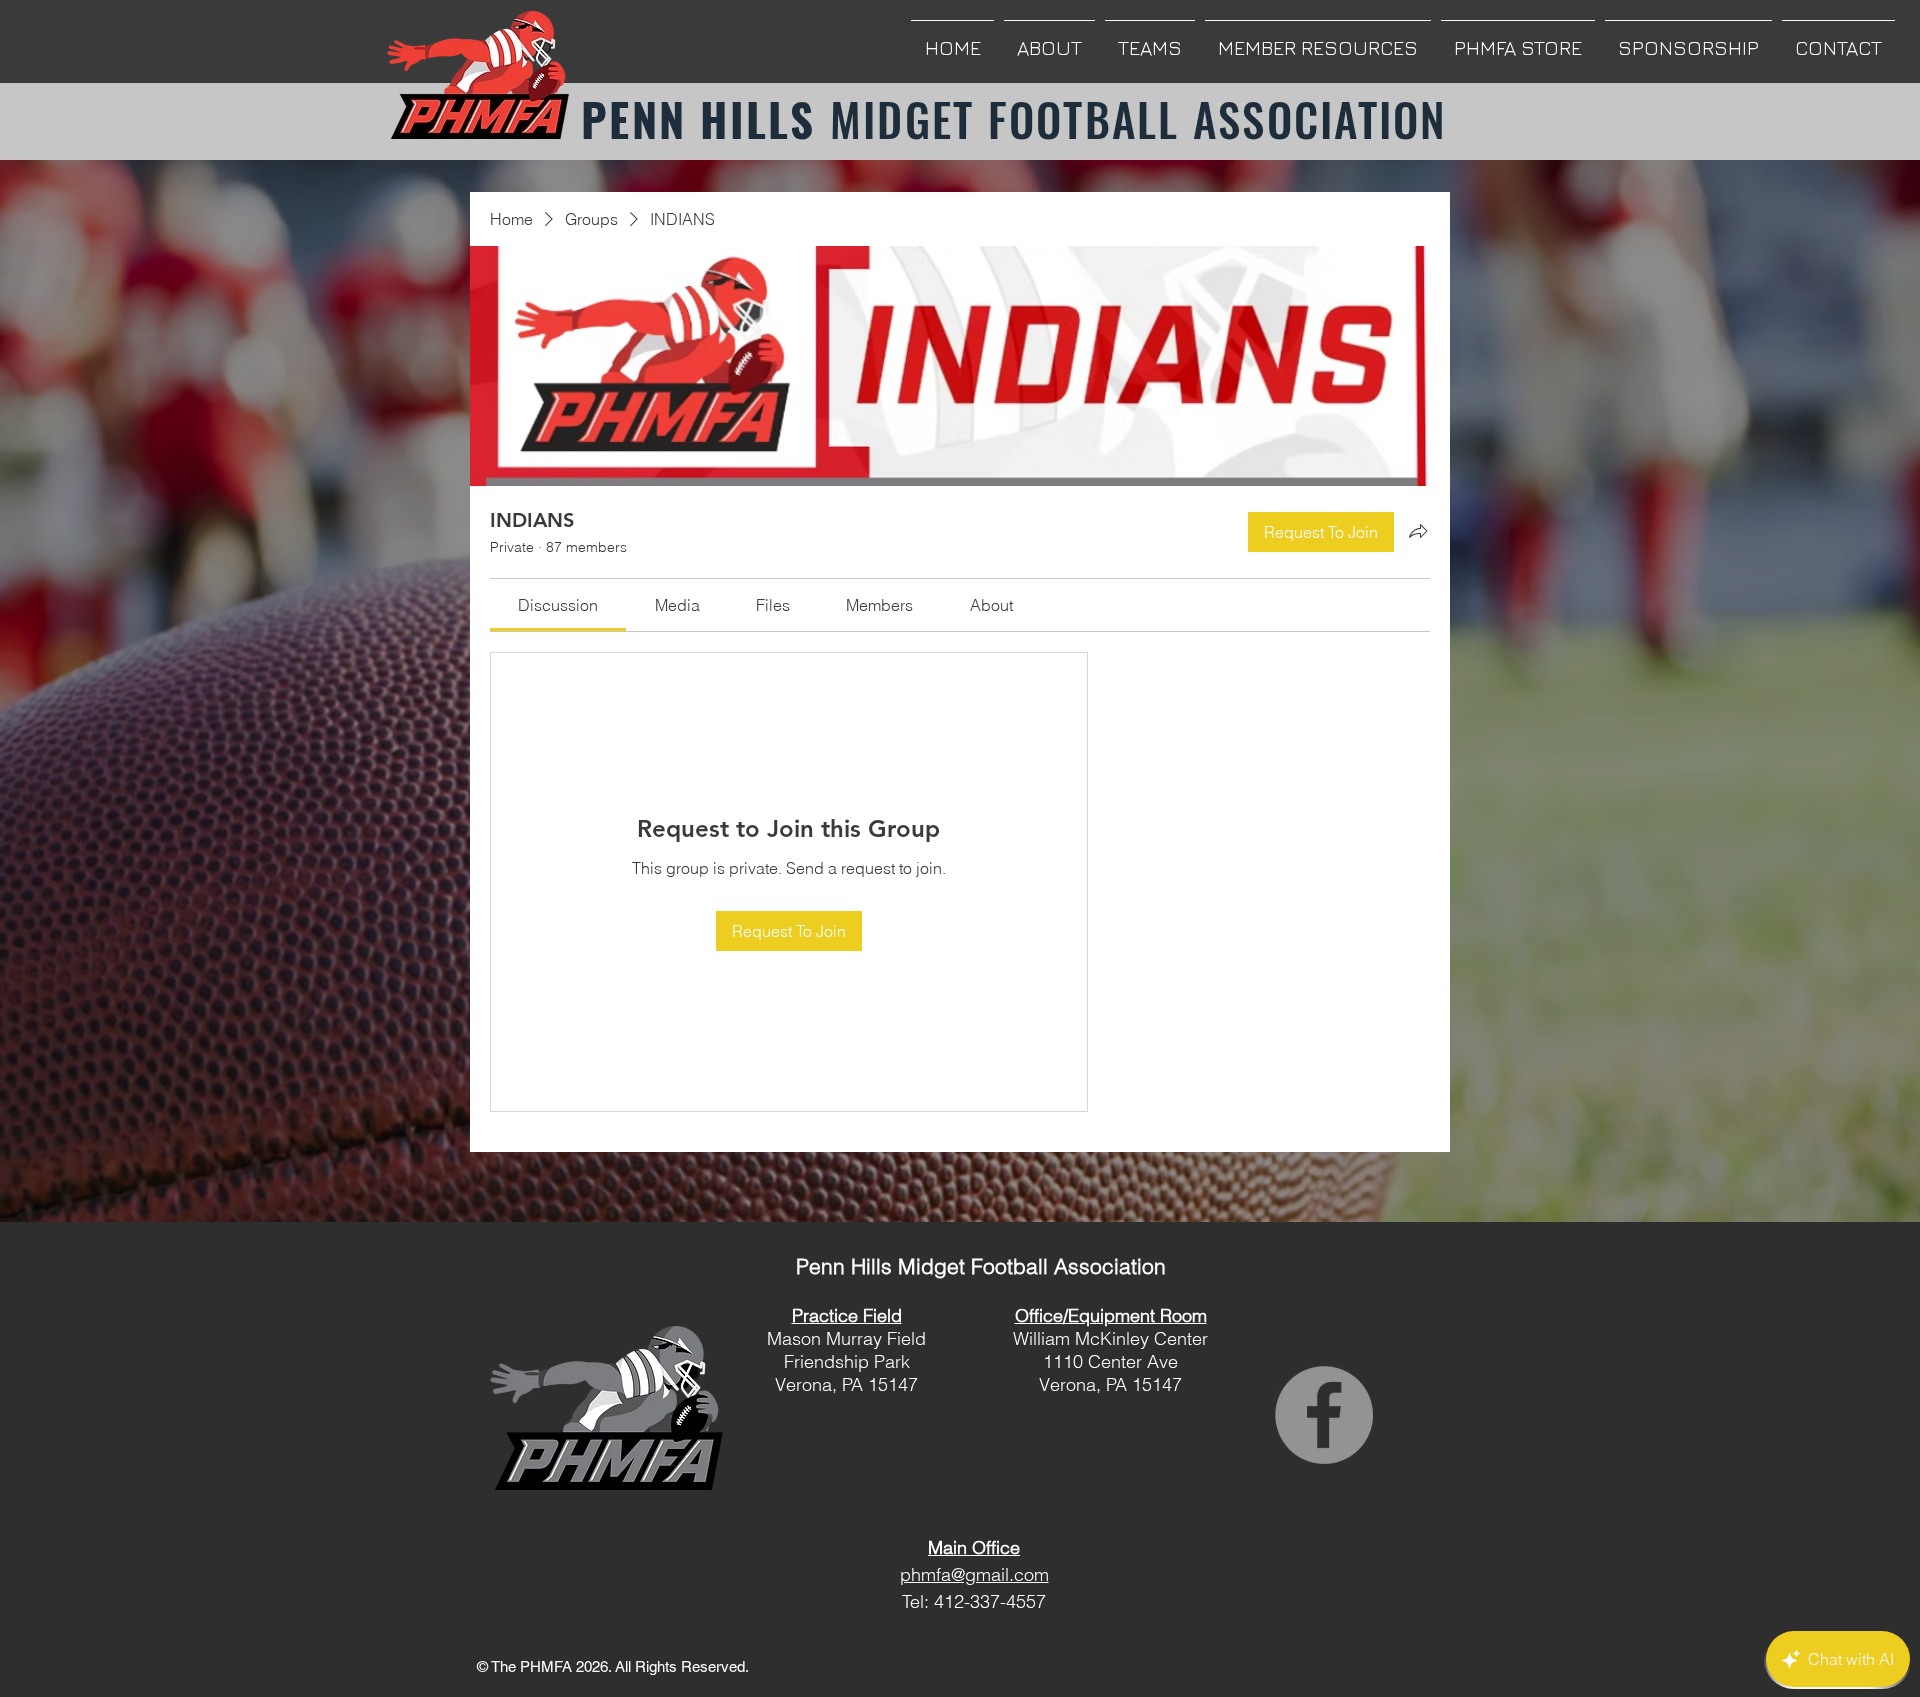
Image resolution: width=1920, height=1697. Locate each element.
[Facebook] (1324, 1415)
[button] (1049, 38)
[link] (558, 605)
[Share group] (1418, 531)
